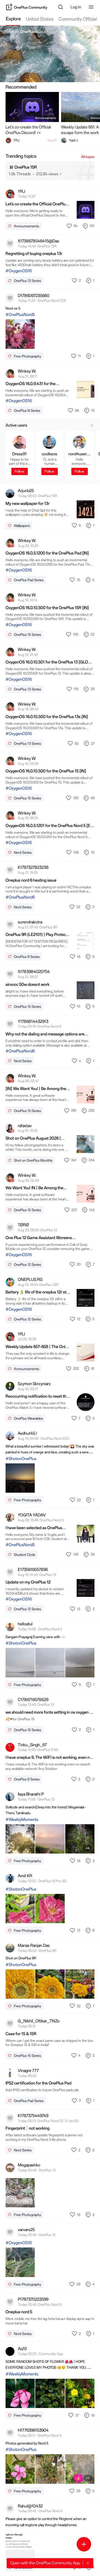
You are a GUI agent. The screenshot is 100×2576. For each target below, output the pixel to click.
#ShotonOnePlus (21, 1459)
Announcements (46, 118)
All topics (88, 157)
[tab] (13, 20)
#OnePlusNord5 (20, 315)
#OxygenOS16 (19, 271)
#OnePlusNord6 (20, 897)
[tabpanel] (50, 1301)
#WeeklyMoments (22, 1820)
